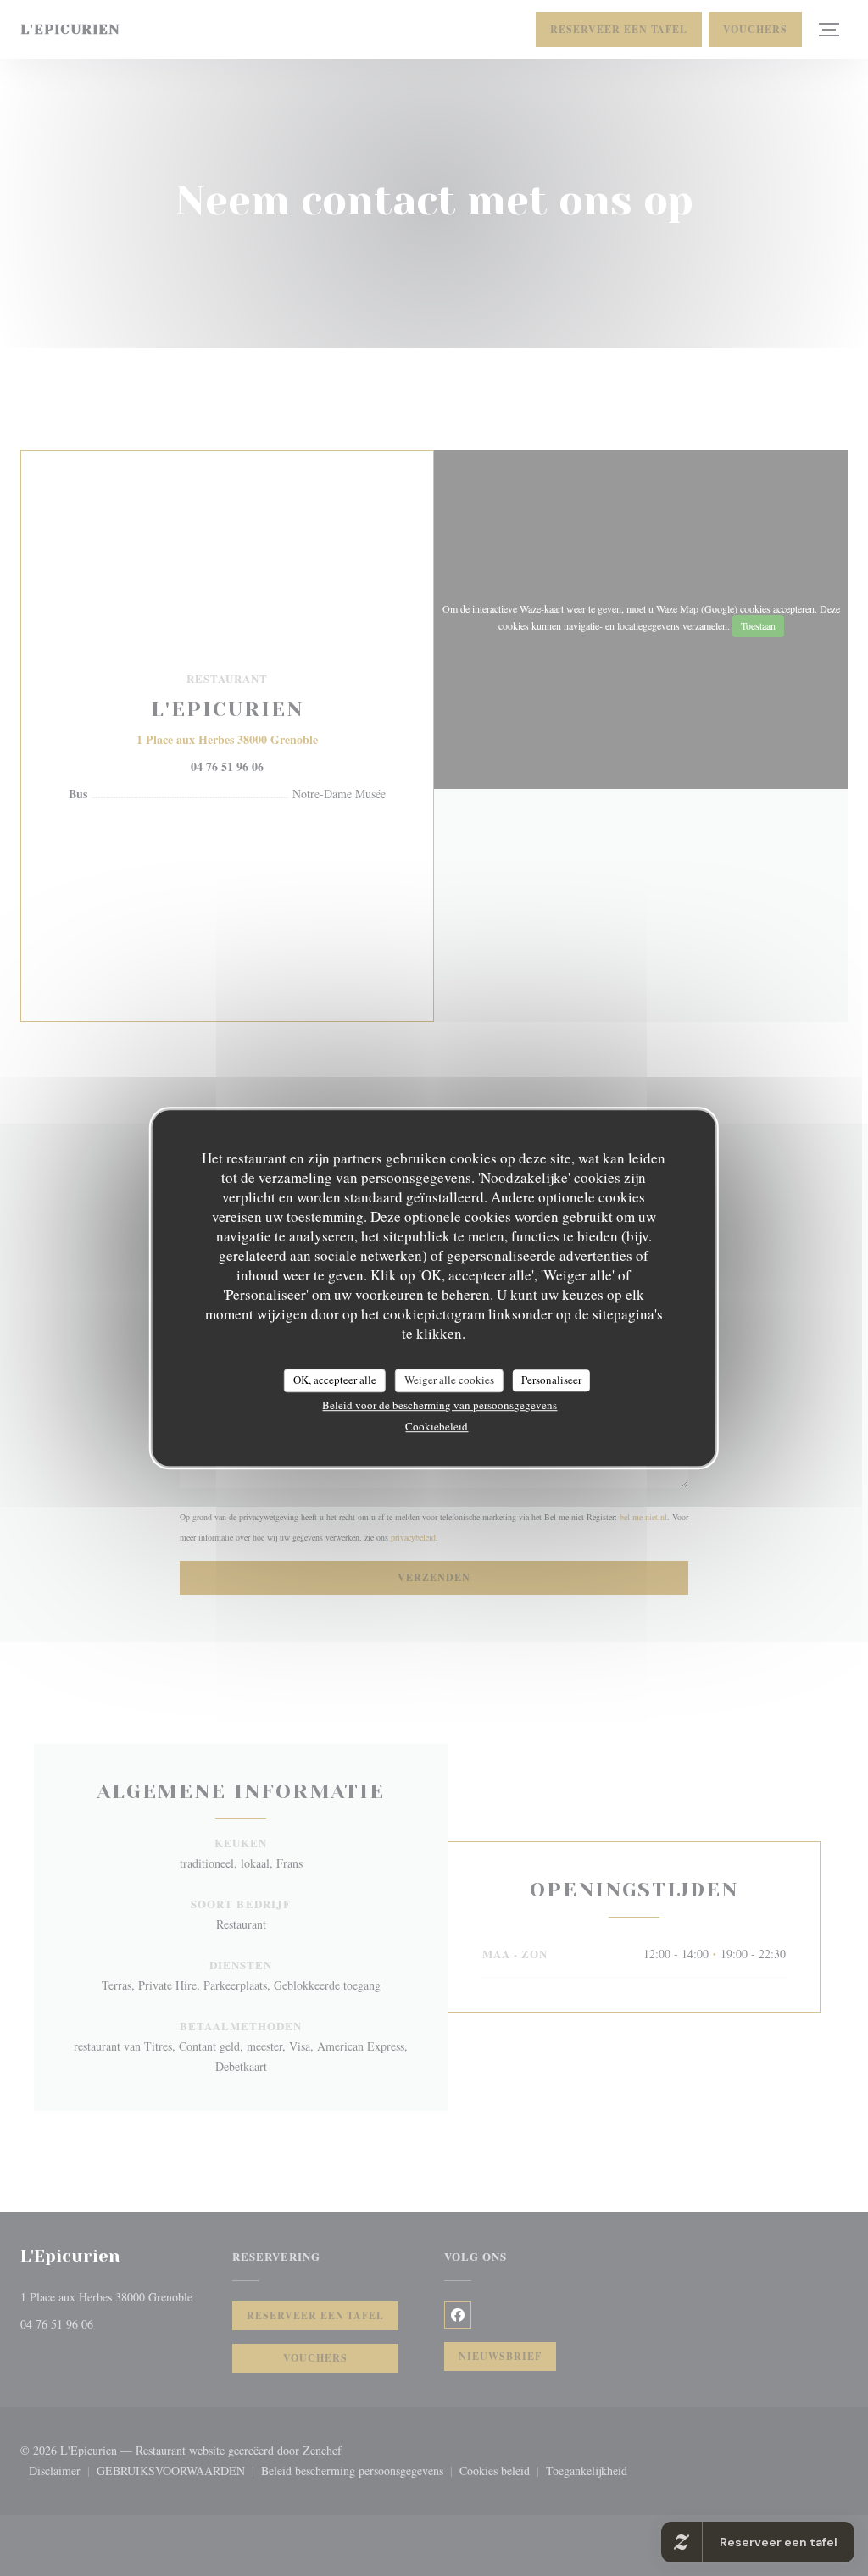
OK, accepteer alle (335, 1380)
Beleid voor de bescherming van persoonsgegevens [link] (440, 1405)
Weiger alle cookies (449, 1380)
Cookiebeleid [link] (437, 1426)
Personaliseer (551, 1380)
